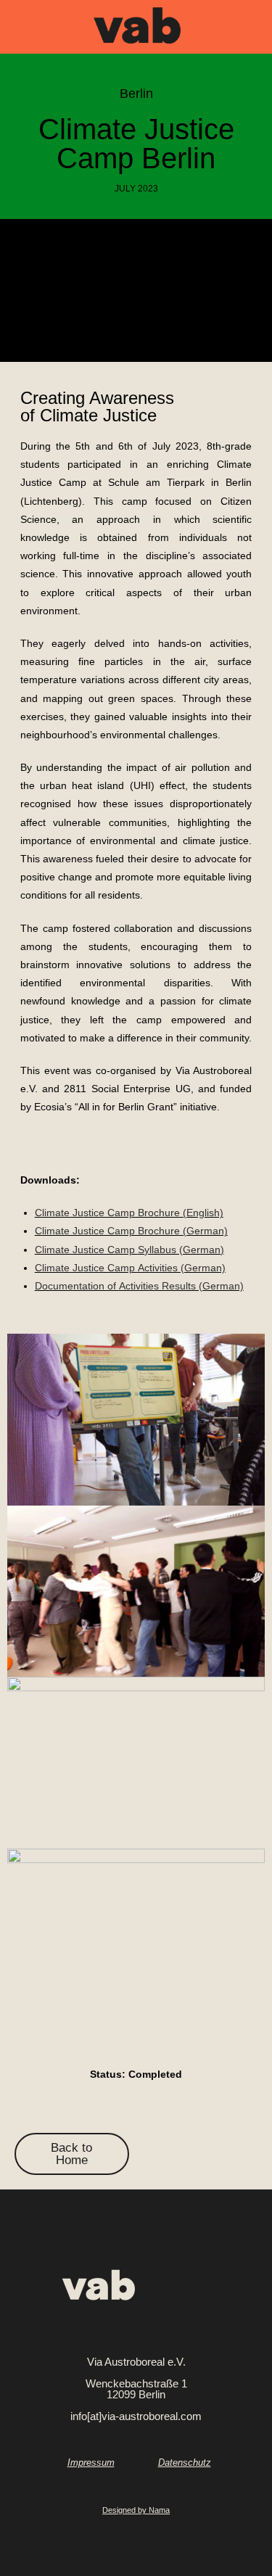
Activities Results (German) (139, 1286)
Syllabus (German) (129, 1250)
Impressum (91, 2463)
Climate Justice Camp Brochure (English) (129, 1213)
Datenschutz (185, 2463)
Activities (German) (130, 1268)
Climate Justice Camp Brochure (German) (131, 1231)
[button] (20, 30)
